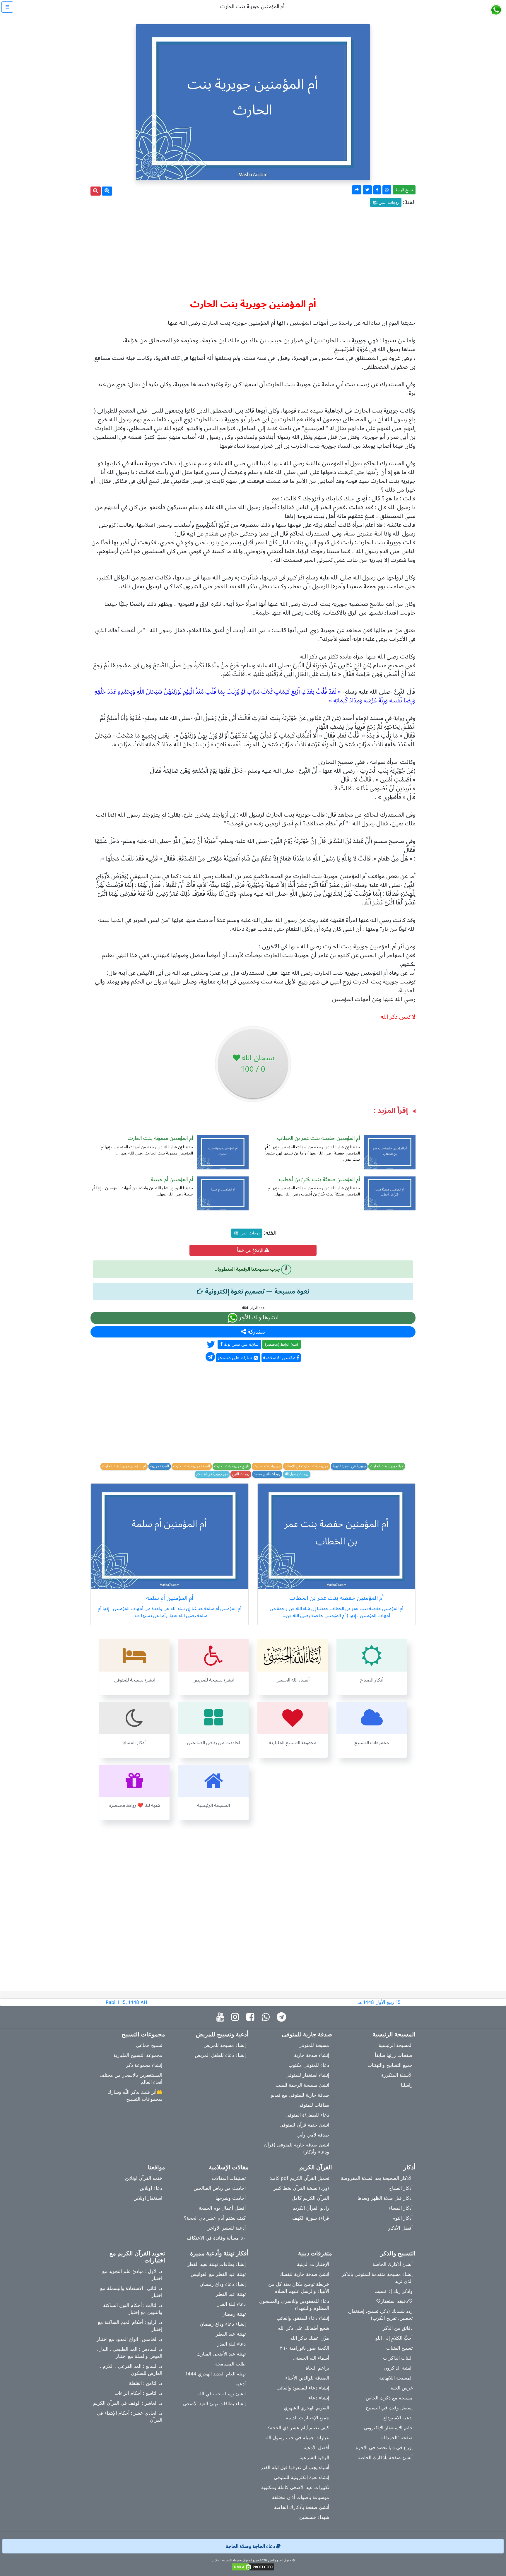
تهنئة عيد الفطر (231, 2294)
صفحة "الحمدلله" (396, 2438)
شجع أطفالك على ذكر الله (304, 2328)
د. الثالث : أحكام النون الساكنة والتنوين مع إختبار (133, 2309)
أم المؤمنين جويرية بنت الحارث (124, 1466)
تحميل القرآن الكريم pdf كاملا (300, 2178)
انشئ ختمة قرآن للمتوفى (304, 2125)
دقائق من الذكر (398, 2328)
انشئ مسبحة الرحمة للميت (302, 2085)
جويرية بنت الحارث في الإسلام (307, 1466)
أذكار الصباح (401, 2188)
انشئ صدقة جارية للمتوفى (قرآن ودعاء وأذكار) (297, 2148)
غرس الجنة (402, 2388)
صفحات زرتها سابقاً (394, 2055)
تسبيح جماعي (149, 2045)
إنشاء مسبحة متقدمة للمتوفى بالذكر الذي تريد (377, 2278)
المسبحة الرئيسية (396, 2045)
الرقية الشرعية (314, 2457)
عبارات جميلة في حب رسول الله (297, 2438)
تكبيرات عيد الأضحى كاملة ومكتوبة (295, 2487)
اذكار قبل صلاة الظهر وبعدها (385, 2198)
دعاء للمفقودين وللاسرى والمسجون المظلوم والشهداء (294, 2305)
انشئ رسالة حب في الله (222, 2394)
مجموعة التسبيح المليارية (138, 2055)
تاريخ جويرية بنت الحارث (232, 1466)
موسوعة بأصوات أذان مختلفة (301, 2497)
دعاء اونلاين (151, 2188)
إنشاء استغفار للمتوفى (307, 2075)
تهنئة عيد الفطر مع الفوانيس (218, 2274)
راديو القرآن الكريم (311, 2208)
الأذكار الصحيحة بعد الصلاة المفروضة (377, 2178)
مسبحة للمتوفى (314, 2045)
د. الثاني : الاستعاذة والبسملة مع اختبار (131, 2292)
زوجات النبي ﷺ (386, 202)
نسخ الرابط (404, 190)
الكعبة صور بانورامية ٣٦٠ (305, 2348)
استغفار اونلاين (148, 2198)
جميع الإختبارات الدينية (307, 2418)
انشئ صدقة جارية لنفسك (304, 2274)
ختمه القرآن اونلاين (144, 2178)
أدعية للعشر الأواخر (227, 2228)
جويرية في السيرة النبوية (349, 1466)
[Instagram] (236, 2017)
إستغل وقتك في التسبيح (389, 2408)
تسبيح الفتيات (399, 2348)
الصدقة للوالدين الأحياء (307, 2378)
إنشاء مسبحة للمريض (225, 2045)
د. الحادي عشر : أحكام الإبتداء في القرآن (130, 2416)
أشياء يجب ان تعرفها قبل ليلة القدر (295, 2467)
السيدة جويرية (160, 1466)
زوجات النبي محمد (267, 1474)
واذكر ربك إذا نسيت (394, 2291)
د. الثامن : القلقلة (146, 2383)
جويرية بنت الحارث (267, 1466)
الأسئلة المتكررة (397, 2075)
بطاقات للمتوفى (313, 2105)
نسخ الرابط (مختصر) (282, 1344)
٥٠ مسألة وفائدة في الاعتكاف (216, 2238)
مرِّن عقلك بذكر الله (310, 2338)
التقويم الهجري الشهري (306, 2408)
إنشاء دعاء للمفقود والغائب (303, 2318)
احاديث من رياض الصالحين (220, 2188)
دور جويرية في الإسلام (212, 1474)
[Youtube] (222, 2017)
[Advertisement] (253, 250)
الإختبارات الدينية (313, 2264)
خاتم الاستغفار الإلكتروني (388, 2428)
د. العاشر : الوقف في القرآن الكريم (128, 2403)
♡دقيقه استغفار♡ (394, 2301)
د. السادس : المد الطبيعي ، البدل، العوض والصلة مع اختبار (130, 2353)
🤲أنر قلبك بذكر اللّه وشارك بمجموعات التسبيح (135, 2096)
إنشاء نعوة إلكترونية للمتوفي (301, 2477)
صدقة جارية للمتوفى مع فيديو (300, 2095)
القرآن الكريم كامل (310, 2198)
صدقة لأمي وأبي (313, 2135)
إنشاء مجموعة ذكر (144, 2065)
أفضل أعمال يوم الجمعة (222, 2208)
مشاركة (255, 1332)
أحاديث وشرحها (231, 2198)
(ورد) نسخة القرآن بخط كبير (301, 2188)
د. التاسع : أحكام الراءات (138, 2393)
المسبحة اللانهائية (396, 2378)
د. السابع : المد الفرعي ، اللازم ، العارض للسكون (131, 2370)
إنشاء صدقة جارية (312, 2055)
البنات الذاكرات (398, 2358)
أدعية (241, 2384)
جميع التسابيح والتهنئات (390, 2065)
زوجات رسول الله (297, 1474)
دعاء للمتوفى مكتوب (309, 2065)
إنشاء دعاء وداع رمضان (223, 2284)
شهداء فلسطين (314, 2517)
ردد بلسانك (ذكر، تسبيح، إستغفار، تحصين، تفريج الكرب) (380, 2315)
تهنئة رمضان (234, 2314)
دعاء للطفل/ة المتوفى (307, 2115)
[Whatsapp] (267, 2017)
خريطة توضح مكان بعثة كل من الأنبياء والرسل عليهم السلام (299, 2288)
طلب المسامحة (230, 2364)
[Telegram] (283, 2017)
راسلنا (407, 2085)
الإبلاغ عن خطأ (251, 1250)
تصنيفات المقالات (229, 2178)
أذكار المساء (401, 2208)
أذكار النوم (402, 2218)
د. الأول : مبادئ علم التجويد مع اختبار (132, 2275)
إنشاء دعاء (319, 2398)
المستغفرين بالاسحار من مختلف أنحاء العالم (131, 2079)
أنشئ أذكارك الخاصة (393, 2264)
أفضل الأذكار (400, 2228)
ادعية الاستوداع (398, 2418)
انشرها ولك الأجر (258, 1318)
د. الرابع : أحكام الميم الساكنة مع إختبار (130, 2326)
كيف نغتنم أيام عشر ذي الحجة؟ (215, 2218)
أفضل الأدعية (316, 2447)
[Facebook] (252, 2017)
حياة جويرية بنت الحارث (387, 1466)
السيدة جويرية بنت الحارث (192, 1466)
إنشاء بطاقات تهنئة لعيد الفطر (216, 2264)
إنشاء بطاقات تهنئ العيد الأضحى (214, 2404)
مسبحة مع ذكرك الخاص (389, 2398)
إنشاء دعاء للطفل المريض (220, 2055)
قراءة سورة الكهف (311, 2218)
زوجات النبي (241, 1474)
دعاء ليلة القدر (231, 2304)
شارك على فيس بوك (241, 1344)
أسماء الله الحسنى (311, 2358)
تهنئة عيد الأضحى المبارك (221, 2354)
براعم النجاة (317, 2368)
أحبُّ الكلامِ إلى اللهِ (394, 2338)
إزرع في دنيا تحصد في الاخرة (384, 2447)
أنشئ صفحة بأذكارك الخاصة (385, 2457)
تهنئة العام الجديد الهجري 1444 (216, 2374)
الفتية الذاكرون (398, 2368)
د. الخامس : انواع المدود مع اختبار (129, 2339)
